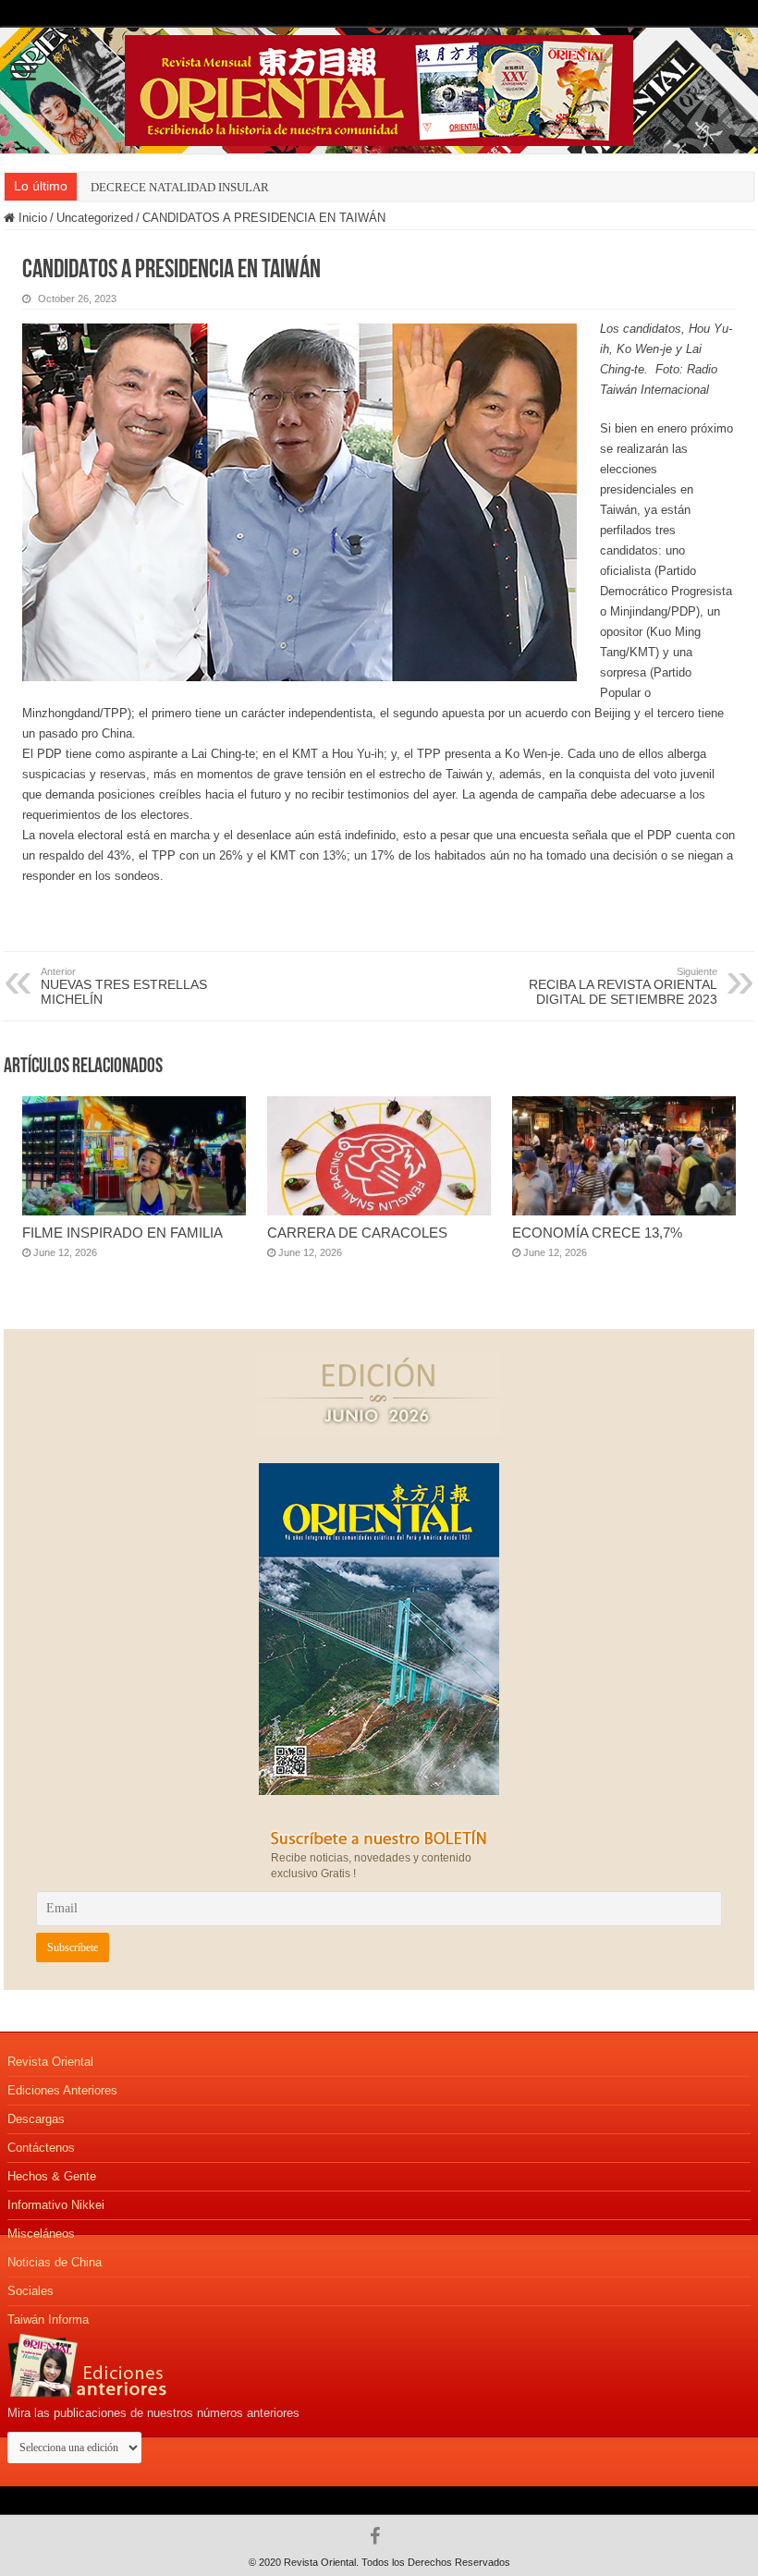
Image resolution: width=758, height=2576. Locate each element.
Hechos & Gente (52, 2176)
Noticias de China (55, 2262)
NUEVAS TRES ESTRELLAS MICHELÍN (124, 986)
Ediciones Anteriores (62, 2090)
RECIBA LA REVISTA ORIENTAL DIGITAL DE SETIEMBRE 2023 (623, 986)
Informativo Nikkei (56, 2205)
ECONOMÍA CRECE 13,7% (597, 1233)
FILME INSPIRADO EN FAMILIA (122, 1233)
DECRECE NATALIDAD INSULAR (180, 187)
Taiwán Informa (48, 2320)
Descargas (36, 2119)
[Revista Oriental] (379, 87)
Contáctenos (41, 2148)
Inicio (31, 218)
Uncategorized (95, 218)
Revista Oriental (50, 2062)
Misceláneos (41, 2234)
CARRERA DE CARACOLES (357, 1233)
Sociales (31, 2291)
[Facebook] (379, 2536)
